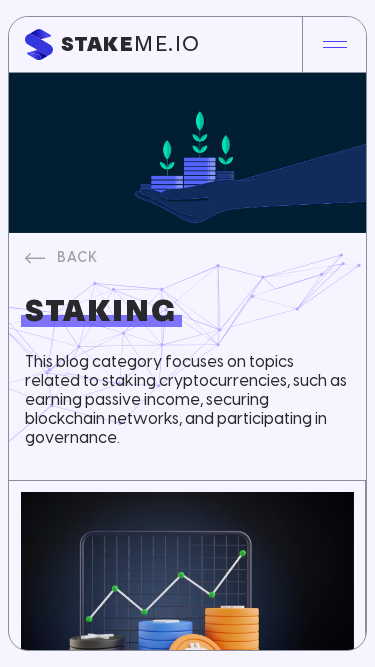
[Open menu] (334, 44)
